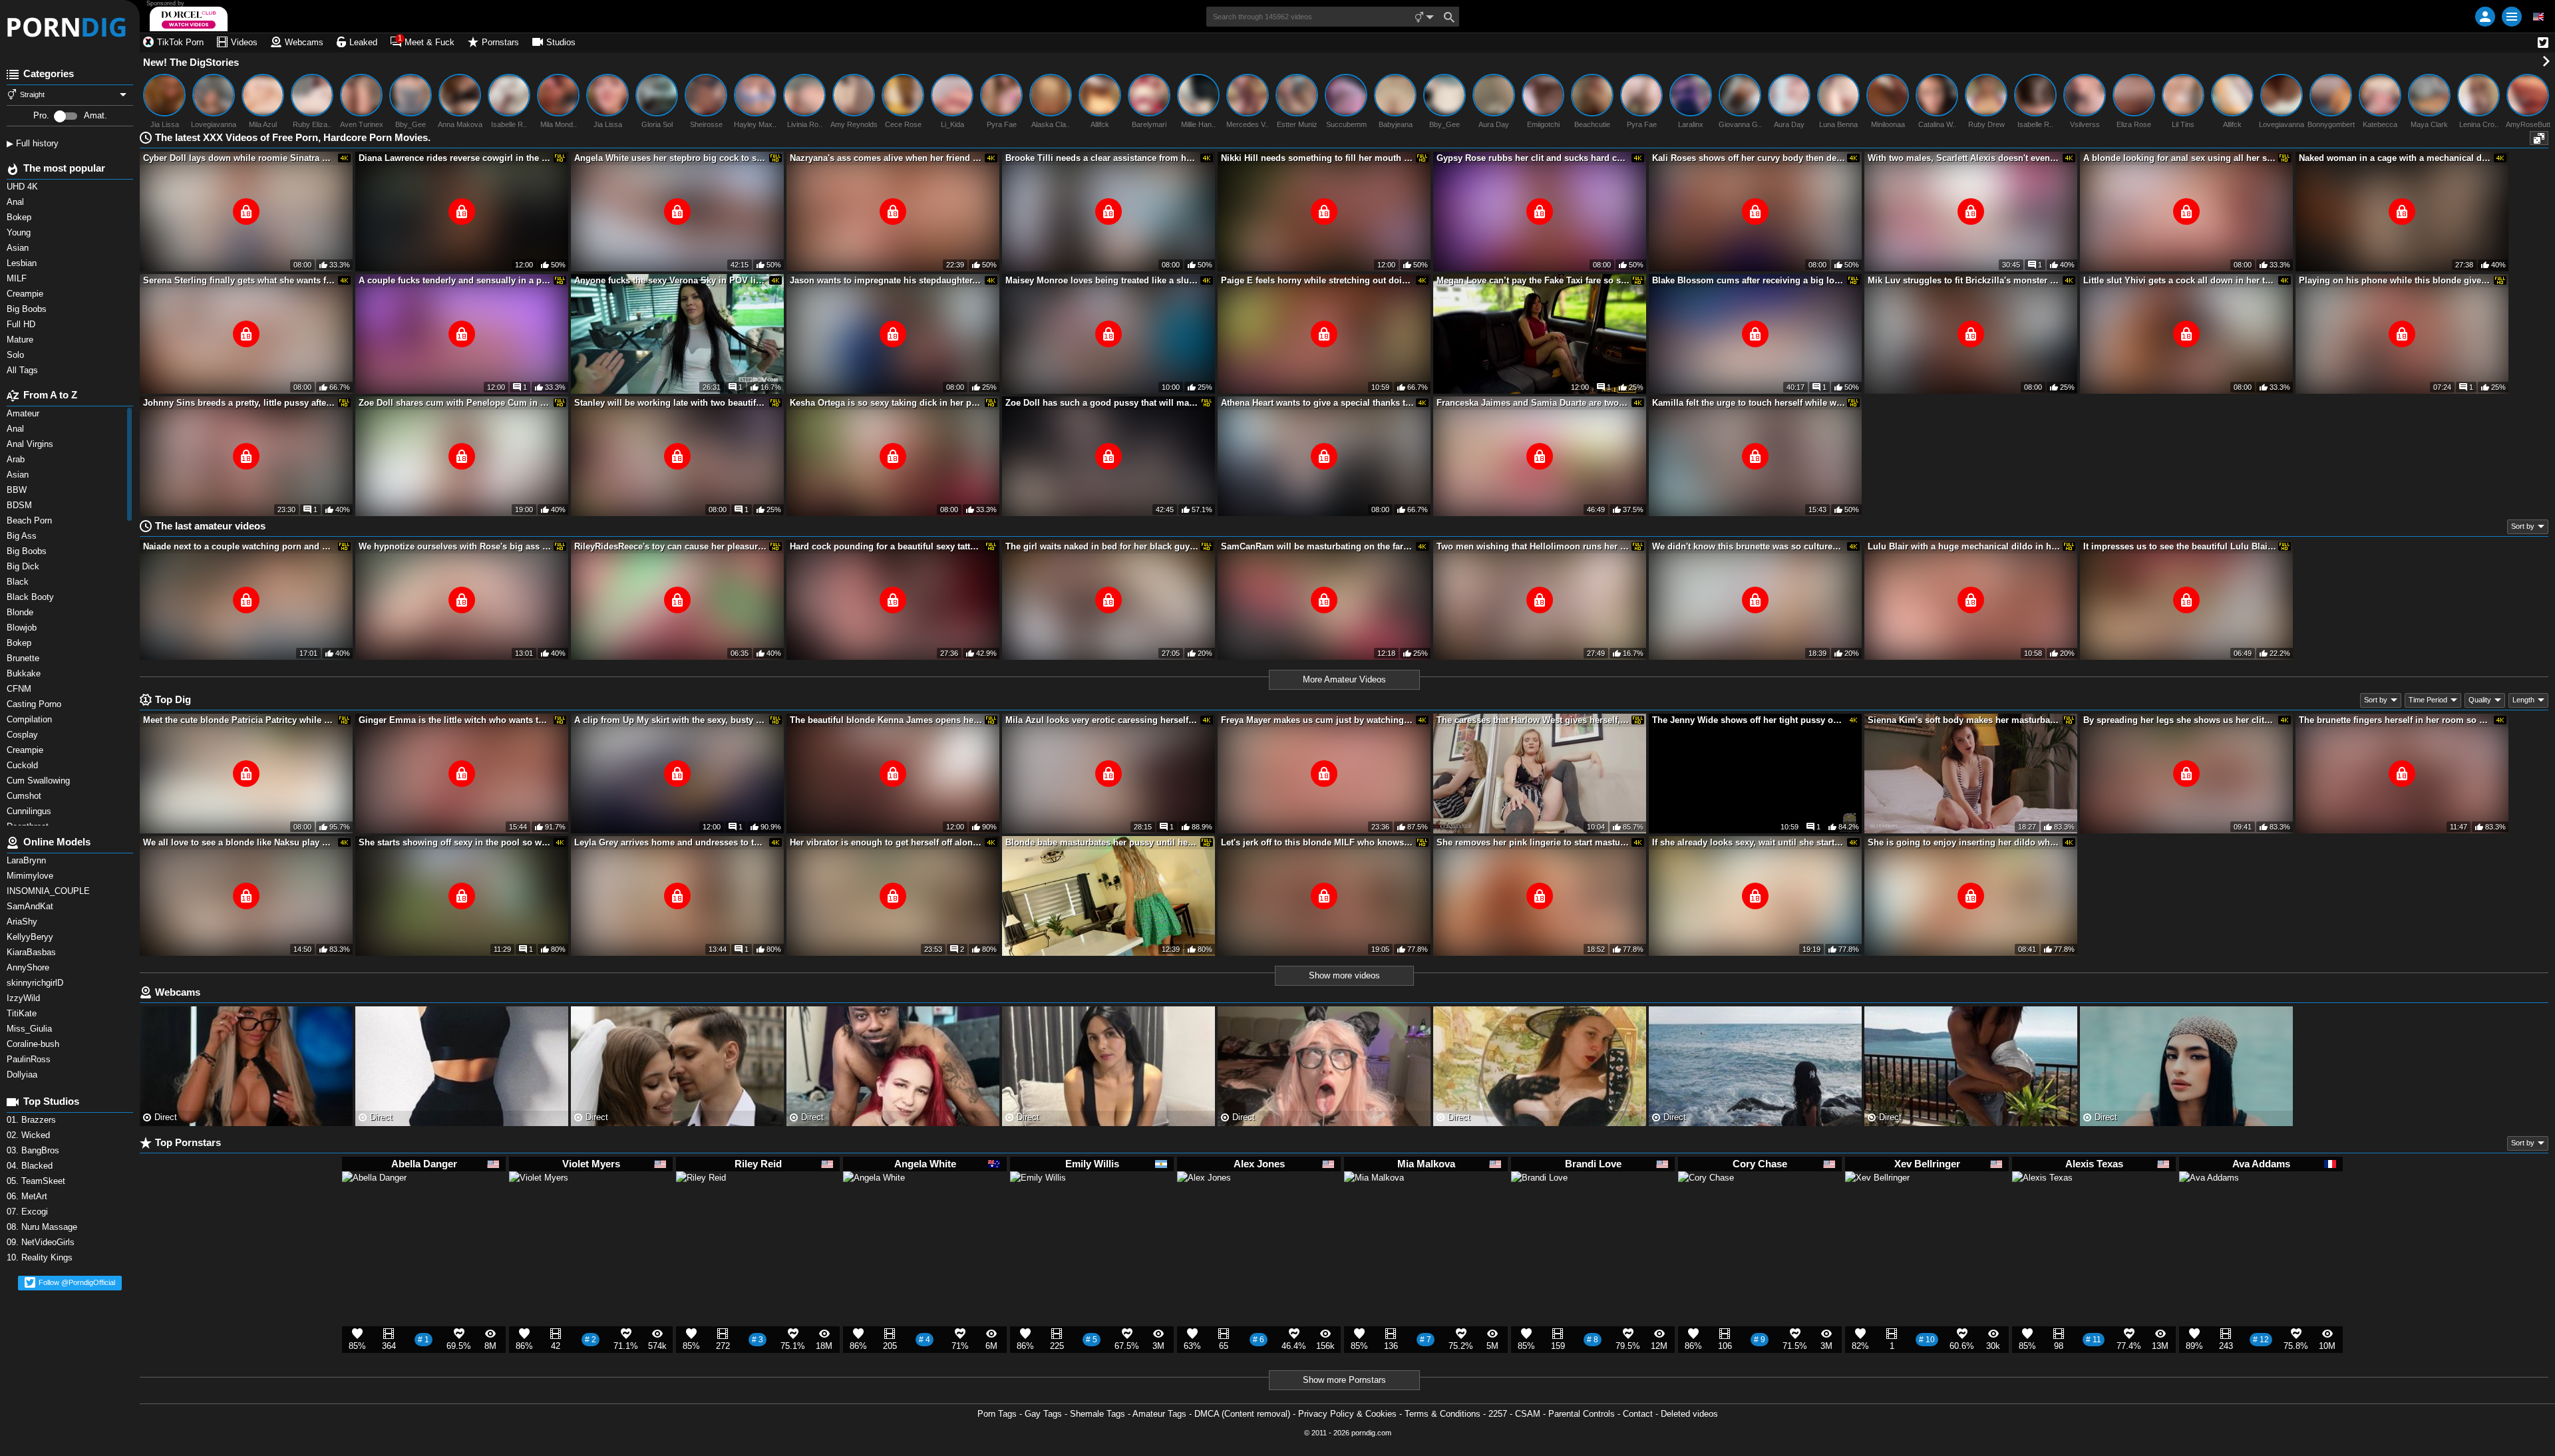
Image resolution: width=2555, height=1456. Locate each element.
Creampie (26, 750)
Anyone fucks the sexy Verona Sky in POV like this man (671, 280)
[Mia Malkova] (1374, 1207)
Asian (19, 475)
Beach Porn (31, 520)
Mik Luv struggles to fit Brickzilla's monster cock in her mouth (1964, 280)
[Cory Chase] (1706, 1205)
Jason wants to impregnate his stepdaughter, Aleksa (886, 280)
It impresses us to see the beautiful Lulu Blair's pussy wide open (2180, 546)
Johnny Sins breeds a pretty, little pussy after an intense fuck (240, 403)
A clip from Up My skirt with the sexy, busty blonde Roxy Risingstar (671, 720)
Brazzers (33, 1120)
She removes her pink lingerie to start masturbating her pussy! (1533, 842)
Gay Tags (1043, 1414)
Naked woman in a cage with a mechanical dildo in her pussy (2395, 158)
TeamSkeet (37, 1181)
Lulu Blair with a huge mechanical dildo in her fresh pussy (1964, 546)
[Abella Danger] (374, 1210)
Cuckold (24, 765)
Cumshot (25, 796)
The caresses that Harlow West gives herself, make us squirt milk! (1533, 720)
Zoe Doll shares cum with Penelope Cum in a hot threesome (455, 403)
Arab (17, 459)
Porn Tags (997, 1414)
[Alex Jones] (1204, 1204)
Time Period (2428, 700)
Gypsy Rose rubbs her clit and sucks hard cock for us (1533, 158)
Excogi (29, 1212)
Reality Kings (41, 1257)
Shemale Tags (1098, 1414)
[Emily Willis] (1038, 1205)
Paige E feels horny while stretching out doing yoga (1317, 280)
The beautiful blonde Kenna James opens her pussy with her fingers (886, 720)
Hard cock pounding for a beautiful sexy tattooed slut (886, 546)
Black (19, 582)
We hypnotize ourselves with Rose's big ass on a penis (455, 546)
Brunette (26, 658)
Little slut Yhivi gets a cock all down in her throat (2180, 280)
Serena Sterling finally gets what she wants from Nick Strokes (240, 280)
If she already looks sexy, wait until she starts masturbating (1749, 842)
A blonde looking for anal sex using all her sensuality (2180, 158)
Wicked (30, 1135)
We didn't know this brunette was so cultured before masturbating (1749, 546)
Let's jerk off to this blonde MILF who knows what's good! (1317, 842)
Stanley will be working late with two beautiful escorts (671, 403)
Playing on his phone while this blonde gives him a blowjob (2395, 280)
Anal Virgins (31, 444)
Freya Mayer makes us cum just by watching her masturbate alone (1317, 720)
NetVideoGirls (42, 1242)
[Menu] (2512, 17)
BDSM (21, 505)
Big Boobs (28, 551)
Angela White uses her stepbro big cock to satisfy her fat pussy (671, 158)
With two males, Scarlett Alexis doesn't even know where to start (1964, 158)
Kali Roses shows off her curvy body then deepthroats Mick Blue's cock (1749, 158)
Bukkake (25, 673)
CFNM (20, 689)
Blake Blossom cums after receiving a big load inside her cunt (1749, 280)
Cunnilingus (30, 811)
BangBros (34, 1150)
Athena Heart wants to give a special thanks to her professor (1317, 403)
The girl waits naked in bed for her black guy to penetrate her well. (1102, 546)
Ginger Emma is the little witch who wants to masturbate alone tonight (455, 720)
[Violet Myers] (539, 1207)
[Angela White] (874, 1209)
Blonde (21, 612)
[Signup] (2485, 17)
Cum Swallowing (41, 781)
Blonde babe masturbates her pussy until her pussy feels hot (1102, 842)
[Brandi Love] (1539, 1205)
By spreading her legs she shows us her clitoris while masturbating (2180, 720)
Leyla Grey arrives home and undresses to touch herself (671, 842)
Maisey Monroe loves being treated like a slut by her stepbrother (1102, 280)
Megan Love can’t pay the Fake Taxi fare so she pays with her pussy (1533, 280)
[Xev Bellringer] (1877, 1210)
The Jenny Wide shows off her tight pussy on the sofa (1749, 720)
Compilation (31, 719)
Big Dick (24, 566)
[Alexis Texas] (2042, 1208)
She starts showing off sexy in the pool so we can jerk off (455, 842)
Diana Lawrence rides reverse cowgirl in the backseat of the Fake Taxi (455, 158)
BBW (18, 490)
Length (2523, 700)
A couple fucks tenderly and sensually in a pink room (455, 280)
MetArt (28, 1196)
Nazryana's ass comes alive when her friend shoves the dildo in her (886, 158)
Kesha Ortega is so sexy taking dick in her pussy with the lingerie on (886, 403)
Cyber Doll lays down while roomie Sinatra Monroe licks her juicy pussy (240, 158)
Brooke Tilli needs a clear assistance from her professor (1102, 158)
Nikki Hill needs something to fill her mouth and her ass (1317, 158)
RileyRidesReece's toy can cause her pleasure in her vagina (671, 546)
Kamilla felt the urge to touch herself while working (1749, 403)
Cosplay (24, 735)
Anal (17, 429)
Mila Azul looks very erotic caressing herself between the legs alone (1102, 720)
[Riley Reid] (701, 1201)
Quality (2480, 700)
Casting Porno (35, 704)
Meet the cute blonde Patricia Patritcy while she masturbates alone (240, 720)
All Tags (24, 370)
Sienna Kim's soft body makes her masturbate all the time (1964, 720)
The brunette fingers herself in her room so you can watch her (2395, 720)
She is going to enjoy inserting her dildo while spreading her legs (1964, 842)
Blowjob (23, 628)
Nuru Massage (43, 1227)
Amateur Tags (1159, 1414)
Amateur (24, 413)
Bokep (20, 643)
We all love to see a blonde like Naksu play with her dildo (240, 842)
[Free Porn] (70, 27)
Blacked (31, 1166)
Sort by (2523, 526)
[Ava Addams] (2209, 1207)
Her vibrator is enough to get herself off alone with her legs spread (886, 842)
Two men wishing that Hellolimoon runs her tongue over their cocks (1533, 546)
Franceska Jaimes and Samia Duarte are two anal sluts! (1533, 403)
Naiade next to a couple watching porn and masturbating (240, 546)
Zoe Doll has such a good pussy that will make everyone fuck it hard (1102, 403)
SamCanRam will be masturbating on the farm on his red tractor (1317, 546)
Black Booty (33, 597)
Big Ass (23, 536)
